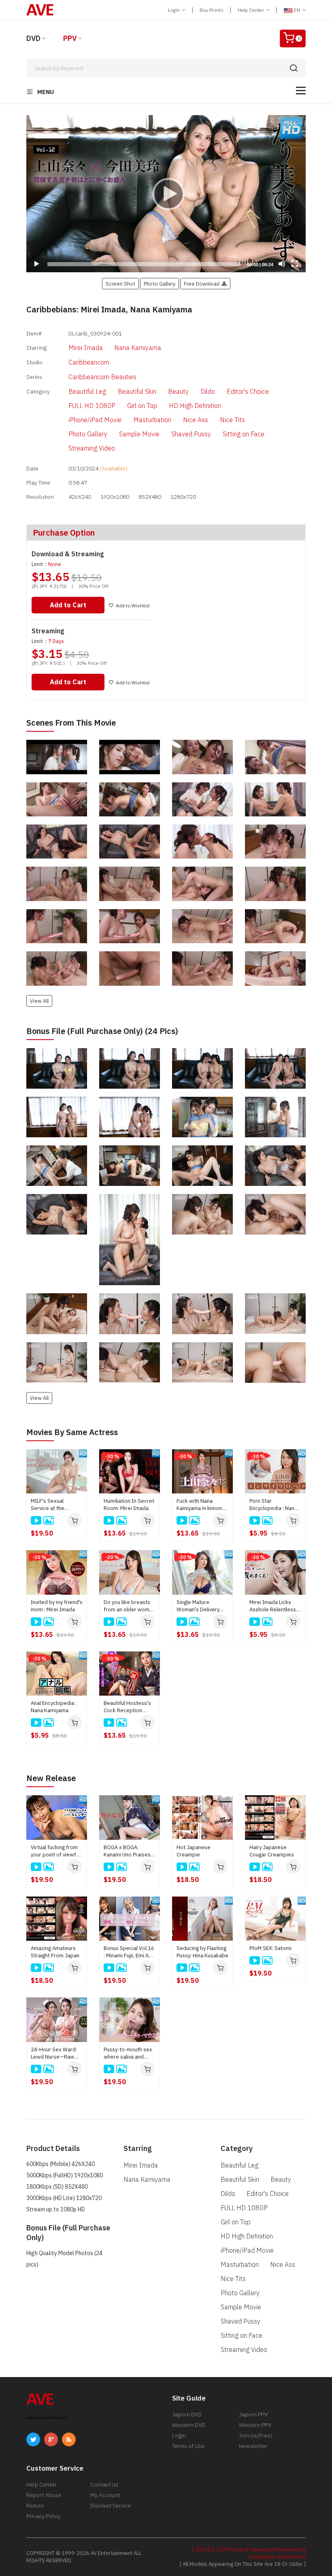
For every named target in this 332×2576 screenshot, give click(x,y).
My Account (105, 2495)
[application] (166, 194)
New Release (51, 1778)
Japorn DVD (187, 2414)
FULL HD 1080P (92, 406)
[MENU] (301, 91)
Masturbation (152, 420)
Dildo (208, 391)
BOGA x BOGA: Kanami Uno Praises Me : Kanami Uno (127, 1851)
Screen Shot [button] (120, 284)
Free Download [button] (203, 284)
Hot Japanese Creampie (194, 1851)
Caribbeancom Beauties (102, 377)
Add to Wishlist (133, 606)
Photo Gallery (88, 434)
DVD (33, 38)
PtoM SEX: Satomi (270, 1948)
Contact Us (104, 2484)
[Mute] (282, 264)
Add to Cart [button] (68, 605)
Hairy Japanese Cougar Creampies (272, 1851)
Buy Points (212, 10)
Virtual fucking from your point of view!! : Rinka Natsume (55, 1851)
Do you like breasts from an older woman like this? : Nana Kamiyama (129, 1606)
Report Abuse (44, 2495)
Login (175, 10)
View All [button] (39, 1001)
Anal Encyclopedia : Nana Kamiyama (54, 1707)
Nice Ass (196, 420)
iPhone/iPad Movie (95, 420)
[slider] (144, 264)
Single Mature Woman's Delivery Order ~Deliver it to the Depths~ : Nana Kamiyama (200, 1606)
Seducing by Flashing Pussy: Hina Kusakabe (202, 1952)
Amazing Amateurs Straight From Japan (55, 1952)
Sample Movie (139, 434)
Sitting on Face (244, 434)
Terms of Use (188, 2446)
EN (297, 10)
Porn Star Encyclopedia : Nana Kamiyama (273, 1505)
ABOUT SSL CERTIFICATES (47, 2418)
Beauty (178, 391)
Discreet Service (111, 2506)
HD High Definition (195, 406)
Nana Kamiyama (138, 348)
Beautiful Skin (137, 391)
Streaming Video (92, 448)
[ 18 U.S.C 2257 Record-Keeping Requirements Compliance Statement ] (249, 2553)
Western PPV (255, 2425)
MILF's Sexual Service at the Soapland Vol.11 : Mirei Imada (52, 1505)
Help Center (251, 10)
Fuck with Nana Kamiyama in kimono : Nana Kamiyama (202, 1505)
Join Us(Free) (256, 2435)
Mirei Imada (86, 348)
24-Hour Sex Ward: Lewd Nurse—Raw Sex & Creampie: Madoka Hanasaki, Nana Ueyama (54, 2053)
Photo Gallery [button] (160, 284)
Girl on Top (142, 406)
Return (35, 2506)
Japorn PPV (253, 2414)
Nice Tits (232, 420)
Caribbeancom (89, 362)
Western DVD (189, 2425)
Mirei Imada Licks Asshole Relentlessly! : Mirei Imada (275, 1606)
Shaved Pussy (191, 434)
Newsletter (253, 2446)
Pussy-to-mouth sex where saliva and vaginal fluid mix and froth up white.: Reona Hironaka (128, 2053)
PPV (70, 38)
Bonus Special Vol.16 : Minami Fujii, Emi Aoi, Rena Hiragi (129, 1952)
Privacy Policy (44, 2516)
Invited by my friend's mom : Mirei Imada (57, 1606)
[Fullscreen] (295, 264)
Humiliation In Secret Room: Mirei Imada (129, 1505)
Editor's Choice (248, 391)
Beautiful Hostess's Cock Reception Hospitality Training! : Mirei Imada (128, 1707)
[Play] (166, 194)
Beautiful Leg (87, 391)
